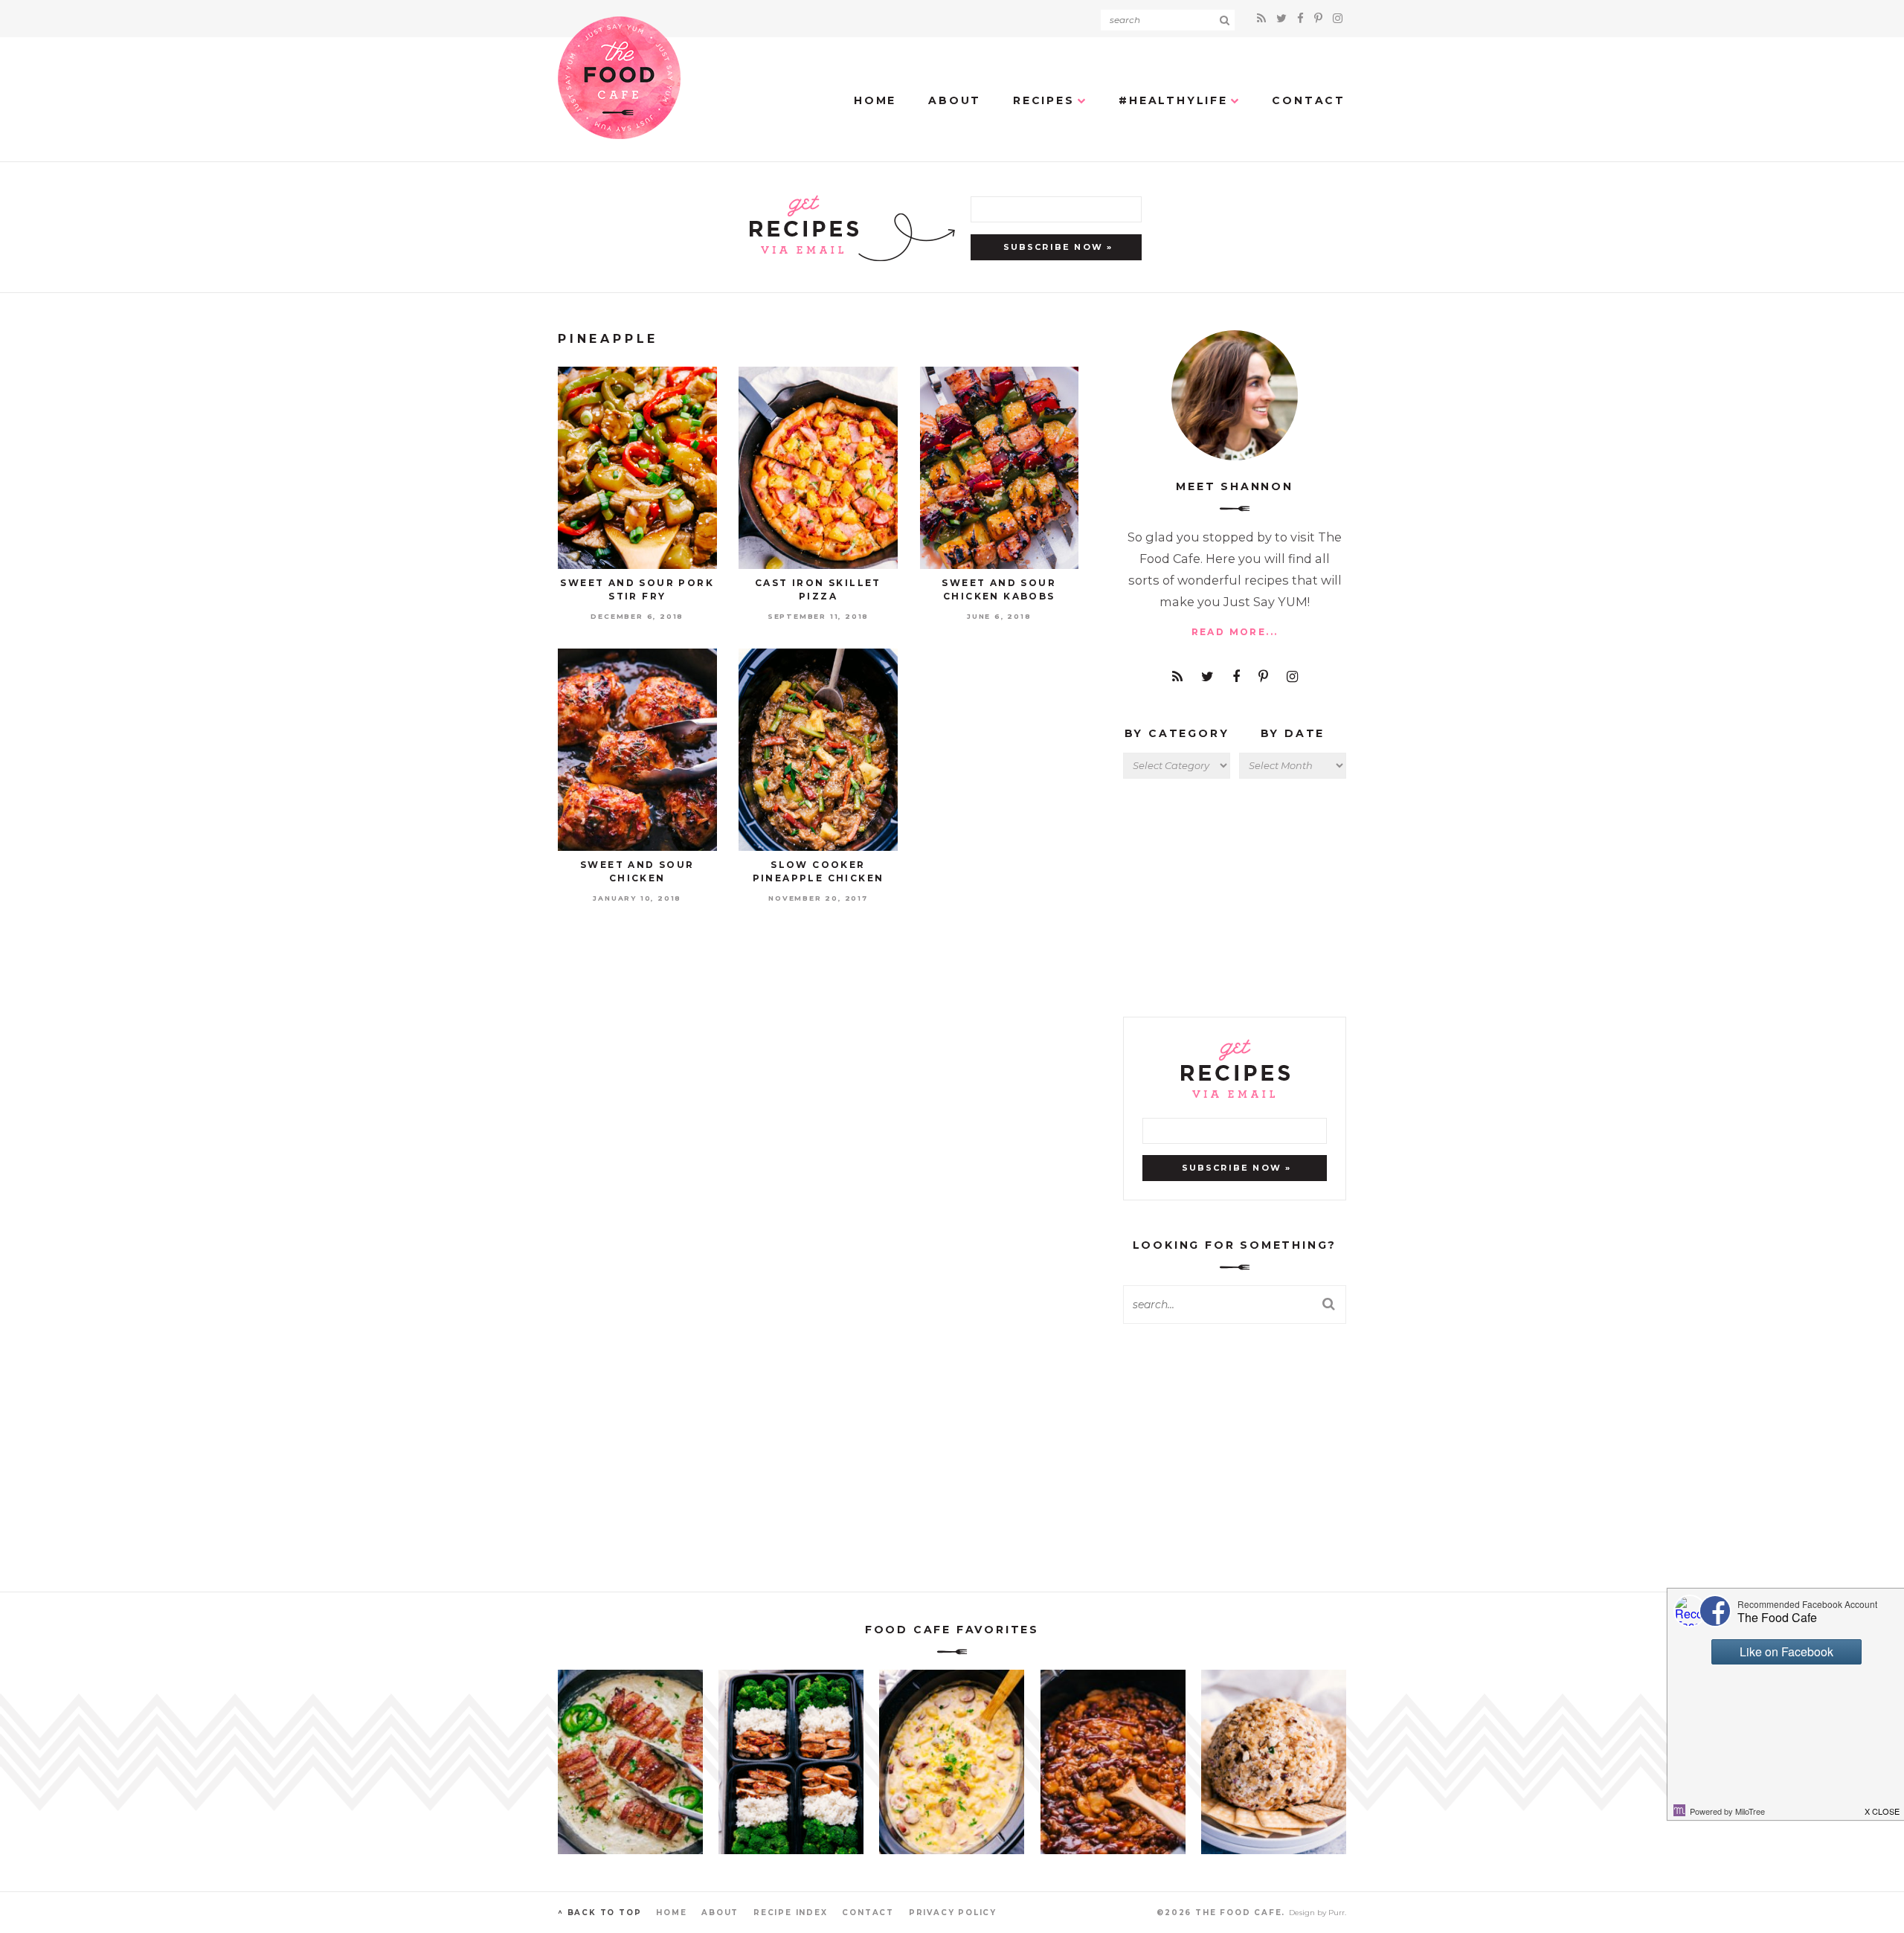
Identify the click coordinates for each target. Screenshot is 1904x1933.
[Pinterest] (1321, 18)
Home (875, 100)
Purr (1337, 1913)
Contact (1309, 100)
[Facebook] (1303, 18)
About (955, 100)
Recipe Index (791, 1913)
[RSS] (1264, 18)
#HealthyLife (1173, 100)
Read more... (1235, 632)
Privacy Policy (953, 1913)
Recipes (1044, 100)
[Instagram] (1338, 18)
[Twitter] (1284, 18)
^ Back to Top (599, 1913)
